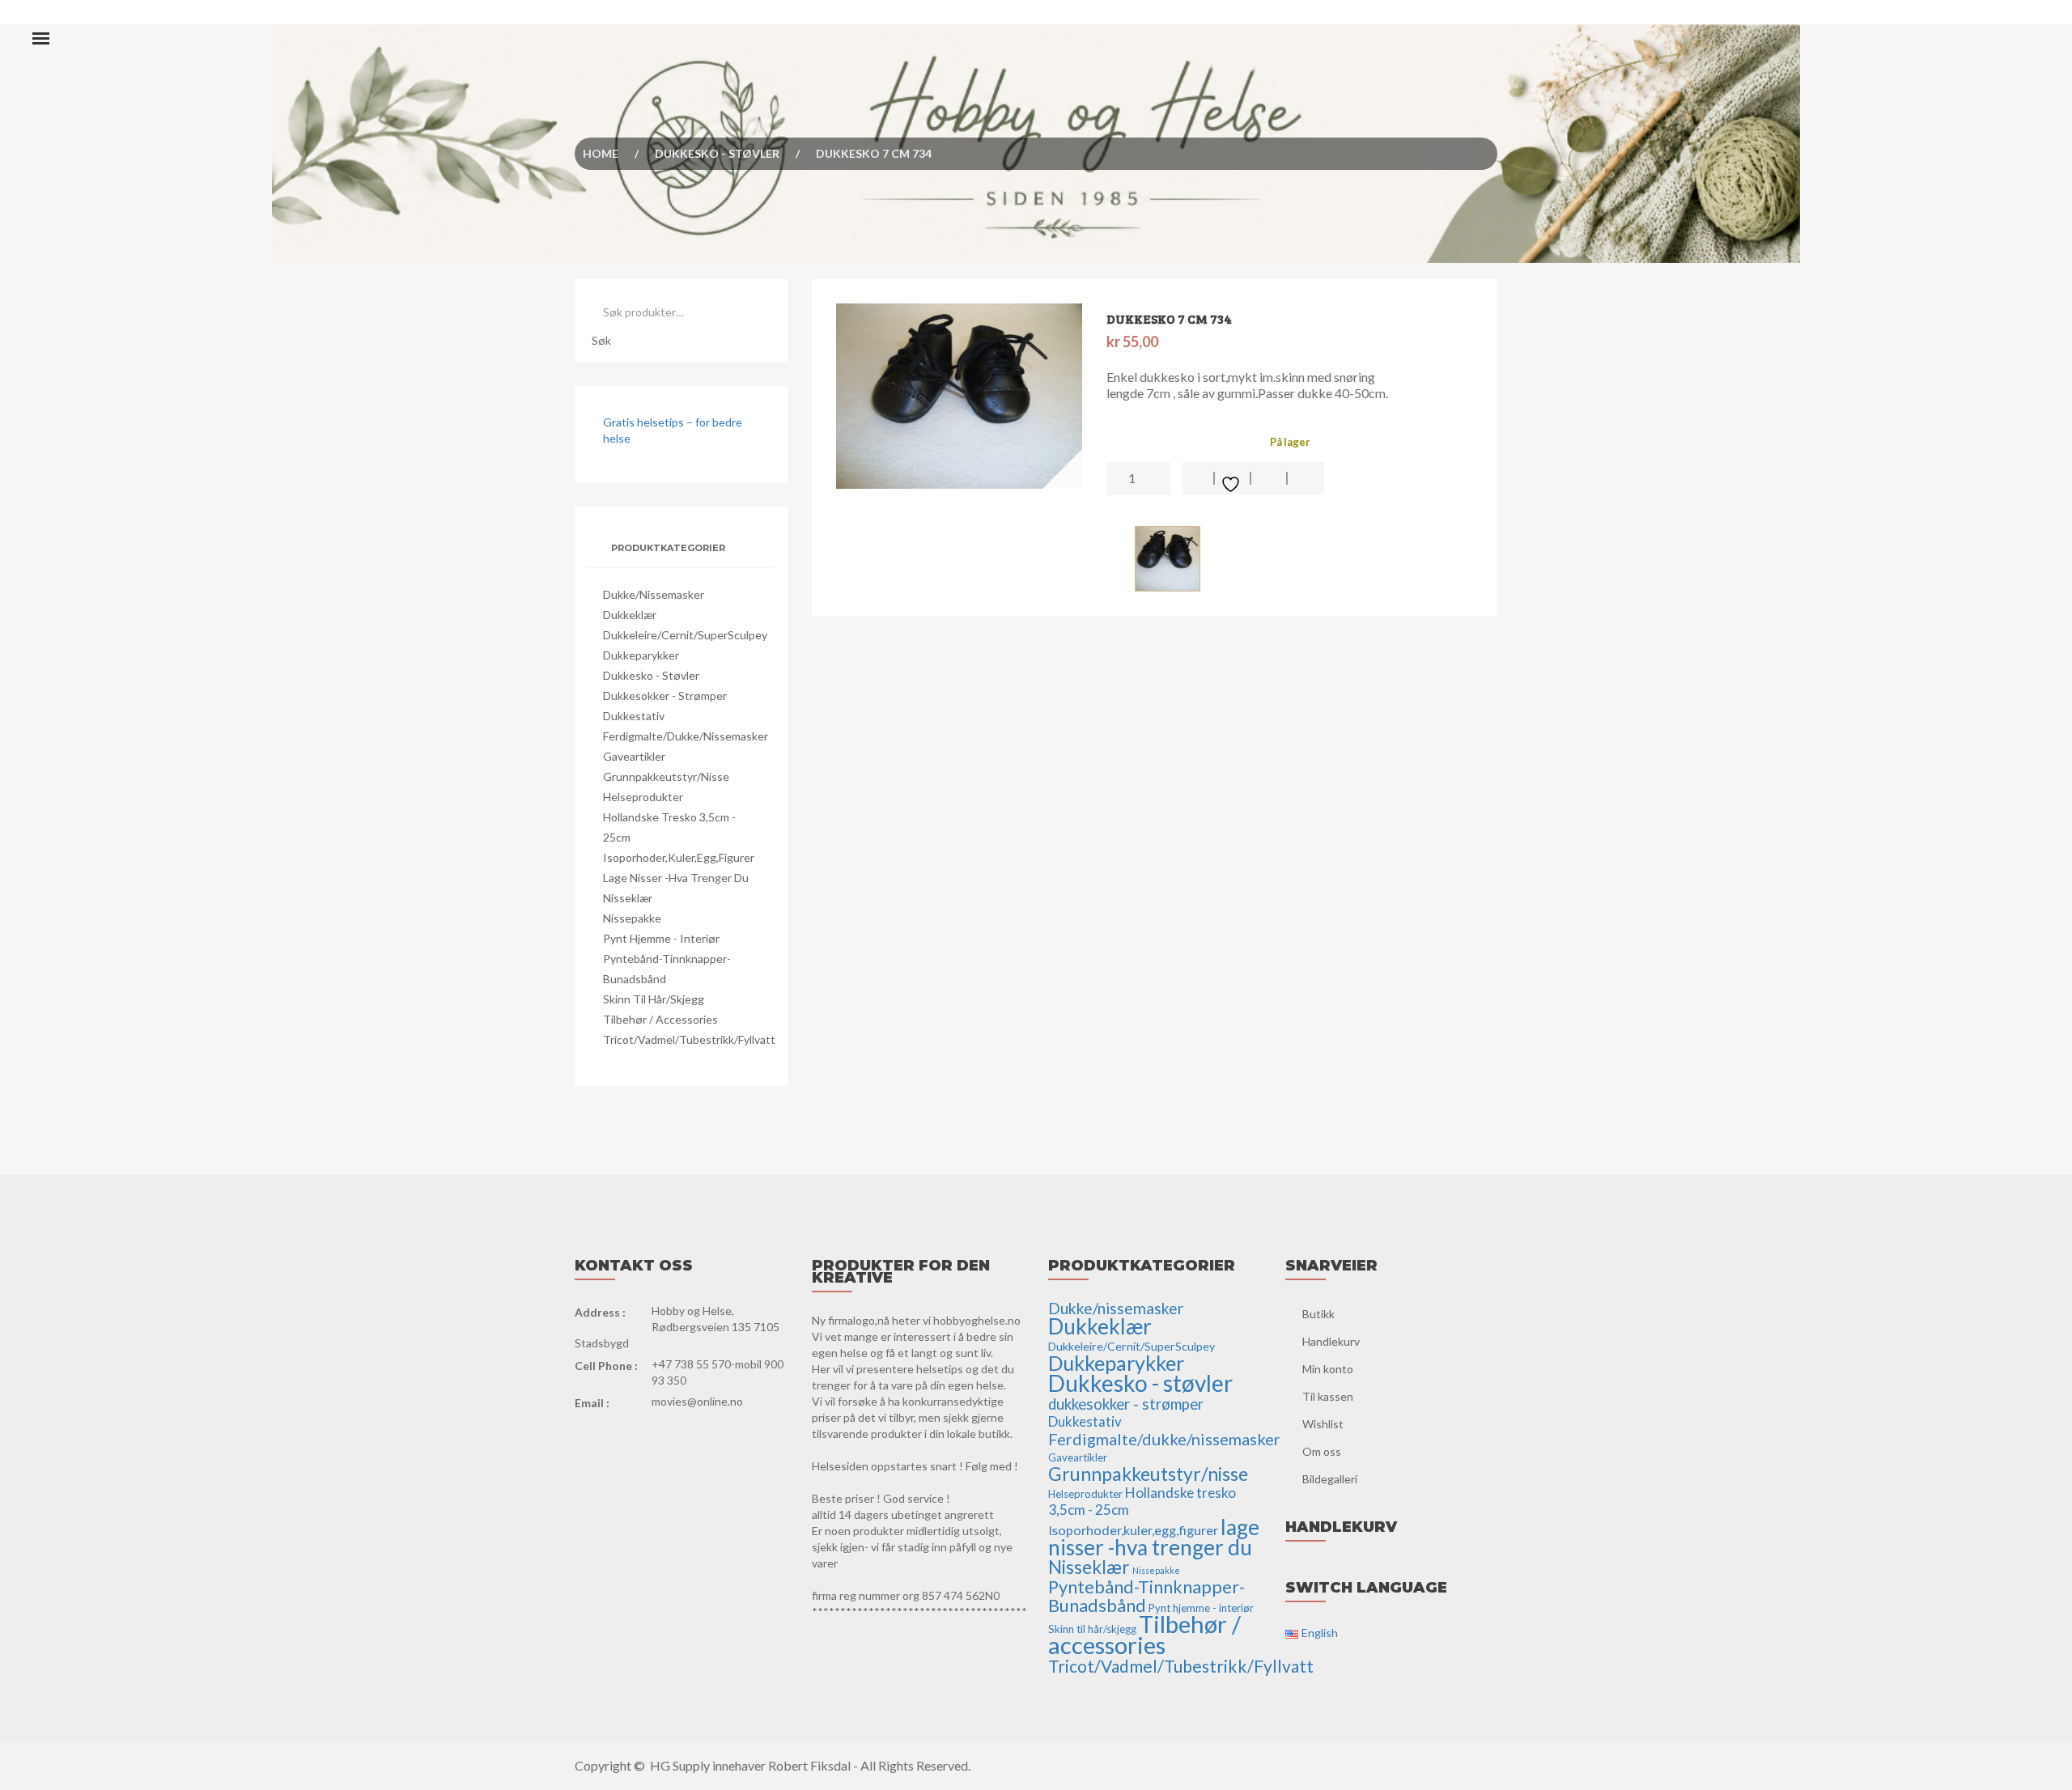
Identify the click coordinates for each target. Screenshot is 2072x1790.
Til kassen (1328, 1396)
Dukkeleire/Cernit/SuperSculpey (685, 635)
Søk (601, 340)
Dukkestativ (634, 716)
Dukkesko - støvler (717, 153)
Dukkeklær (630, 615)
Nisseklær (628, 898)
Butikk (1318, 1314)
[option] (960, 396)
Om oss (1322, 1451)
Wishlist (1323, 1424)
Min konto (1328, 1369)
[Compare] (1306, 478)
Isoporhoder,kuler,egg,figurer (679, 857)
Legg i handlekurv (1199, 478)
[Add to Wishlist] (1233, 478)
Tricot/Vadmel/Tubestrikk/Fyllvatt (689, 1039)
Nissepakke (632, 918)
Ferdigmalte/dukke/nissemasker (686, 736)
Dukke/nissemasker (654, 594)
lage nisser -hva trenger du (676, 878)
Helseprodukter (643, 797)
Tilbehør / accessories (660, 1019)
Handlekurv (1331, 1341)
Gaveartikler (634, 756)
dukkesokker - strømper (665, 696)
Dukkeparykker (641, 655)
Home (601, 153)
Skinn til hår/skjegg (654, 999)
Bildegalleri (1330, 1479)
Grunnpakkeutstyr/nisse (666, 776)
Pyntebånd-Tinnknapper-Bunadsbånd (1146, 1596)
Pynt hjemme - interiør (661, 938)
